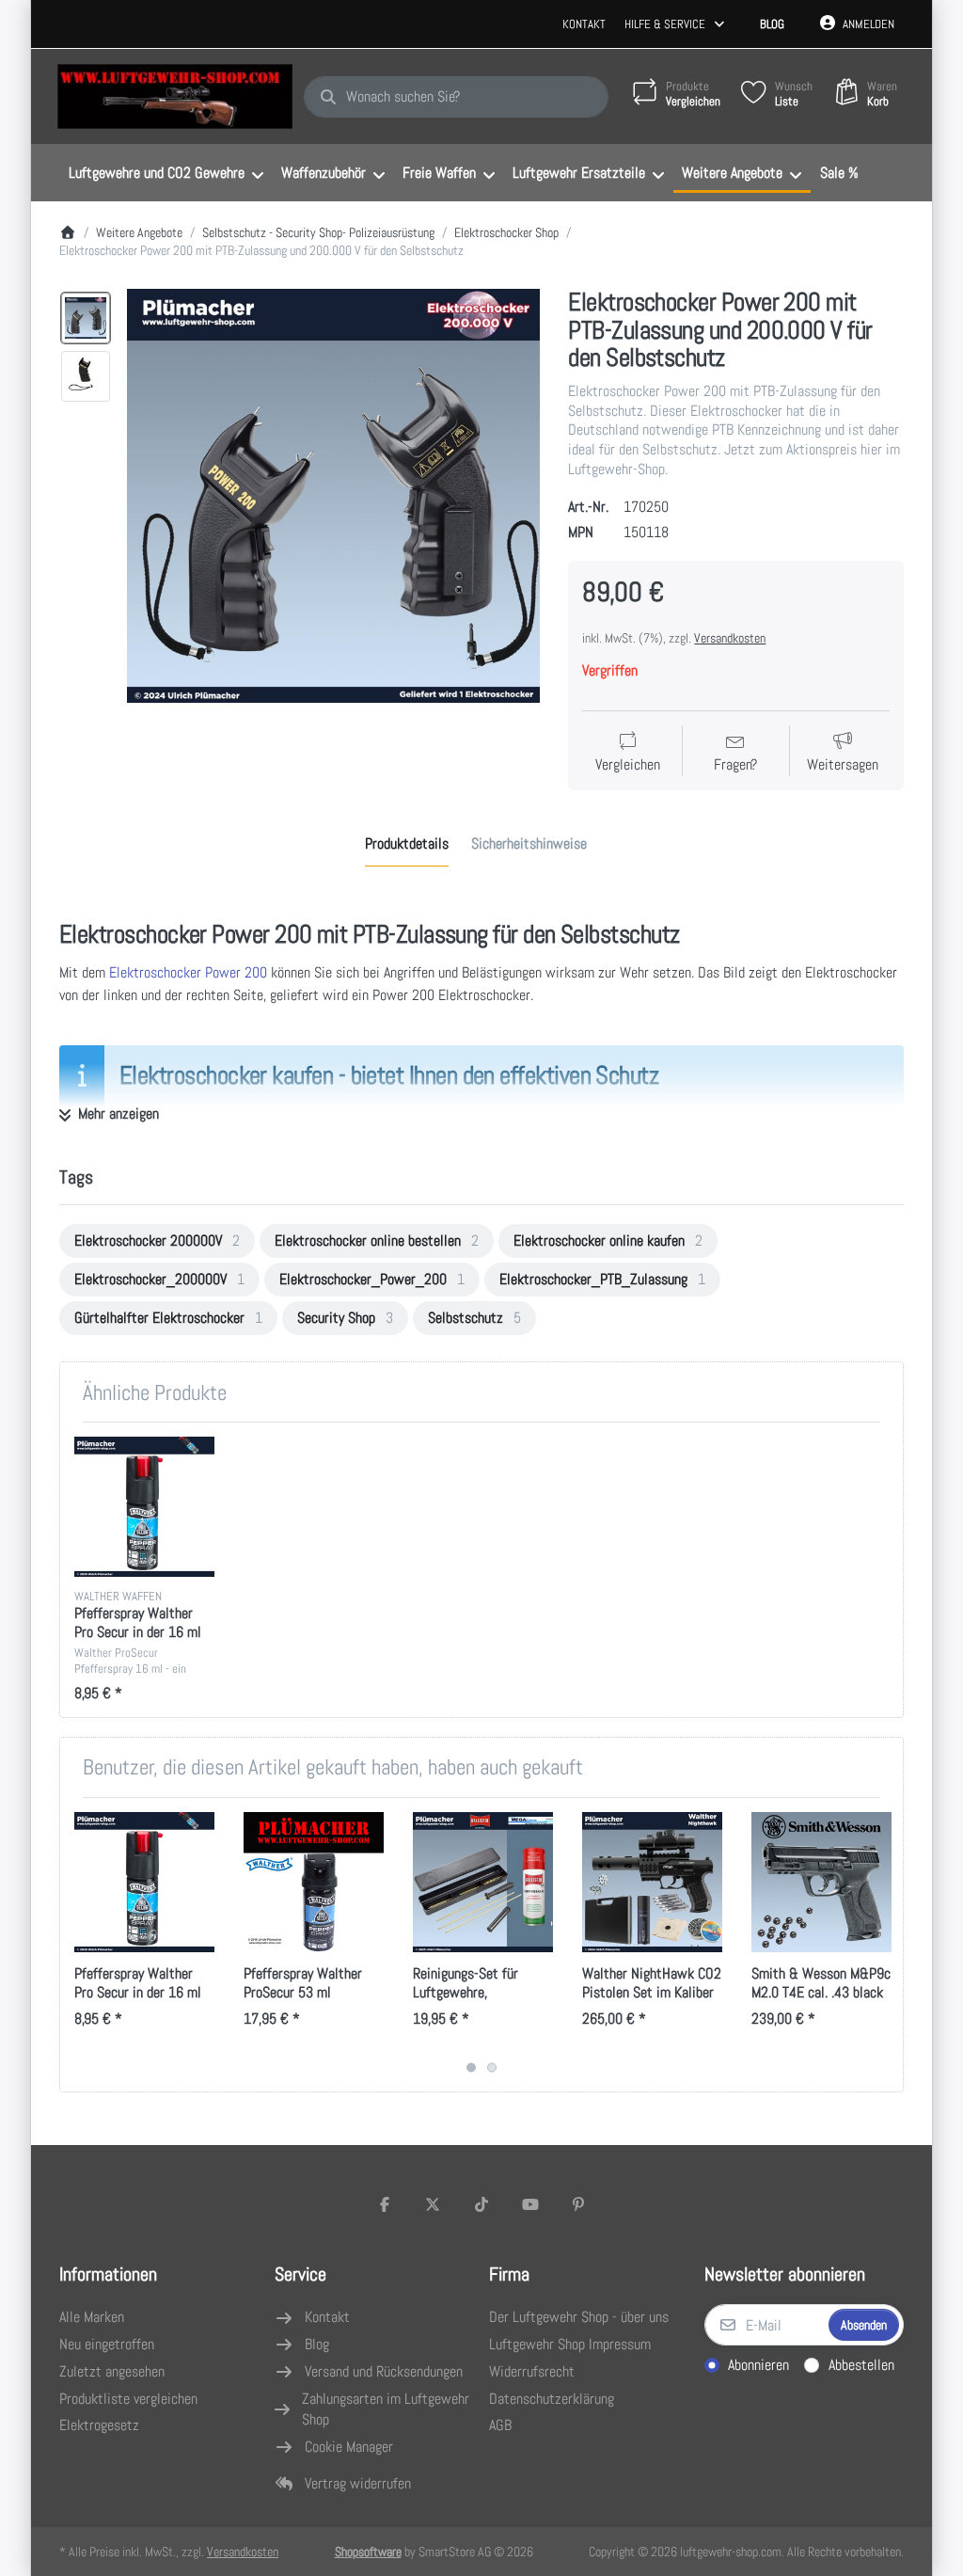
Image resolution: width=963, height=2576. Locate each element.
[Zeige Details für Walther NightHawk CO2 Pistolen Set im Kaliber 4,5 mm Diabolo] (652, 1882)
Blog (772, 24)
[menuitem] (166, 173)
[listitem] (334, 496)
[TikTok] (481, 2204)
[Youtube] (530, 2204)
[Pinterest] (578, 2204)
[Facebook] (385, 2204)
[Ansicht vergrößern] (334, 496)
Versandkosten (730, 638)
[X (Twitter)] (434, 2204)
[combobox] (456, 97)
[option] (86, 318)
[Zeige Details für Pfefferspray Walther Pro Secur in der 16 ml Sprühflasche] (144, 1507)
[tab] (407, 844)
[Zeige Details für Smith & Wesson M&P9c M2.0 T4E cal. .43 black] (821, 1882)
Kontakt (584, 24)
